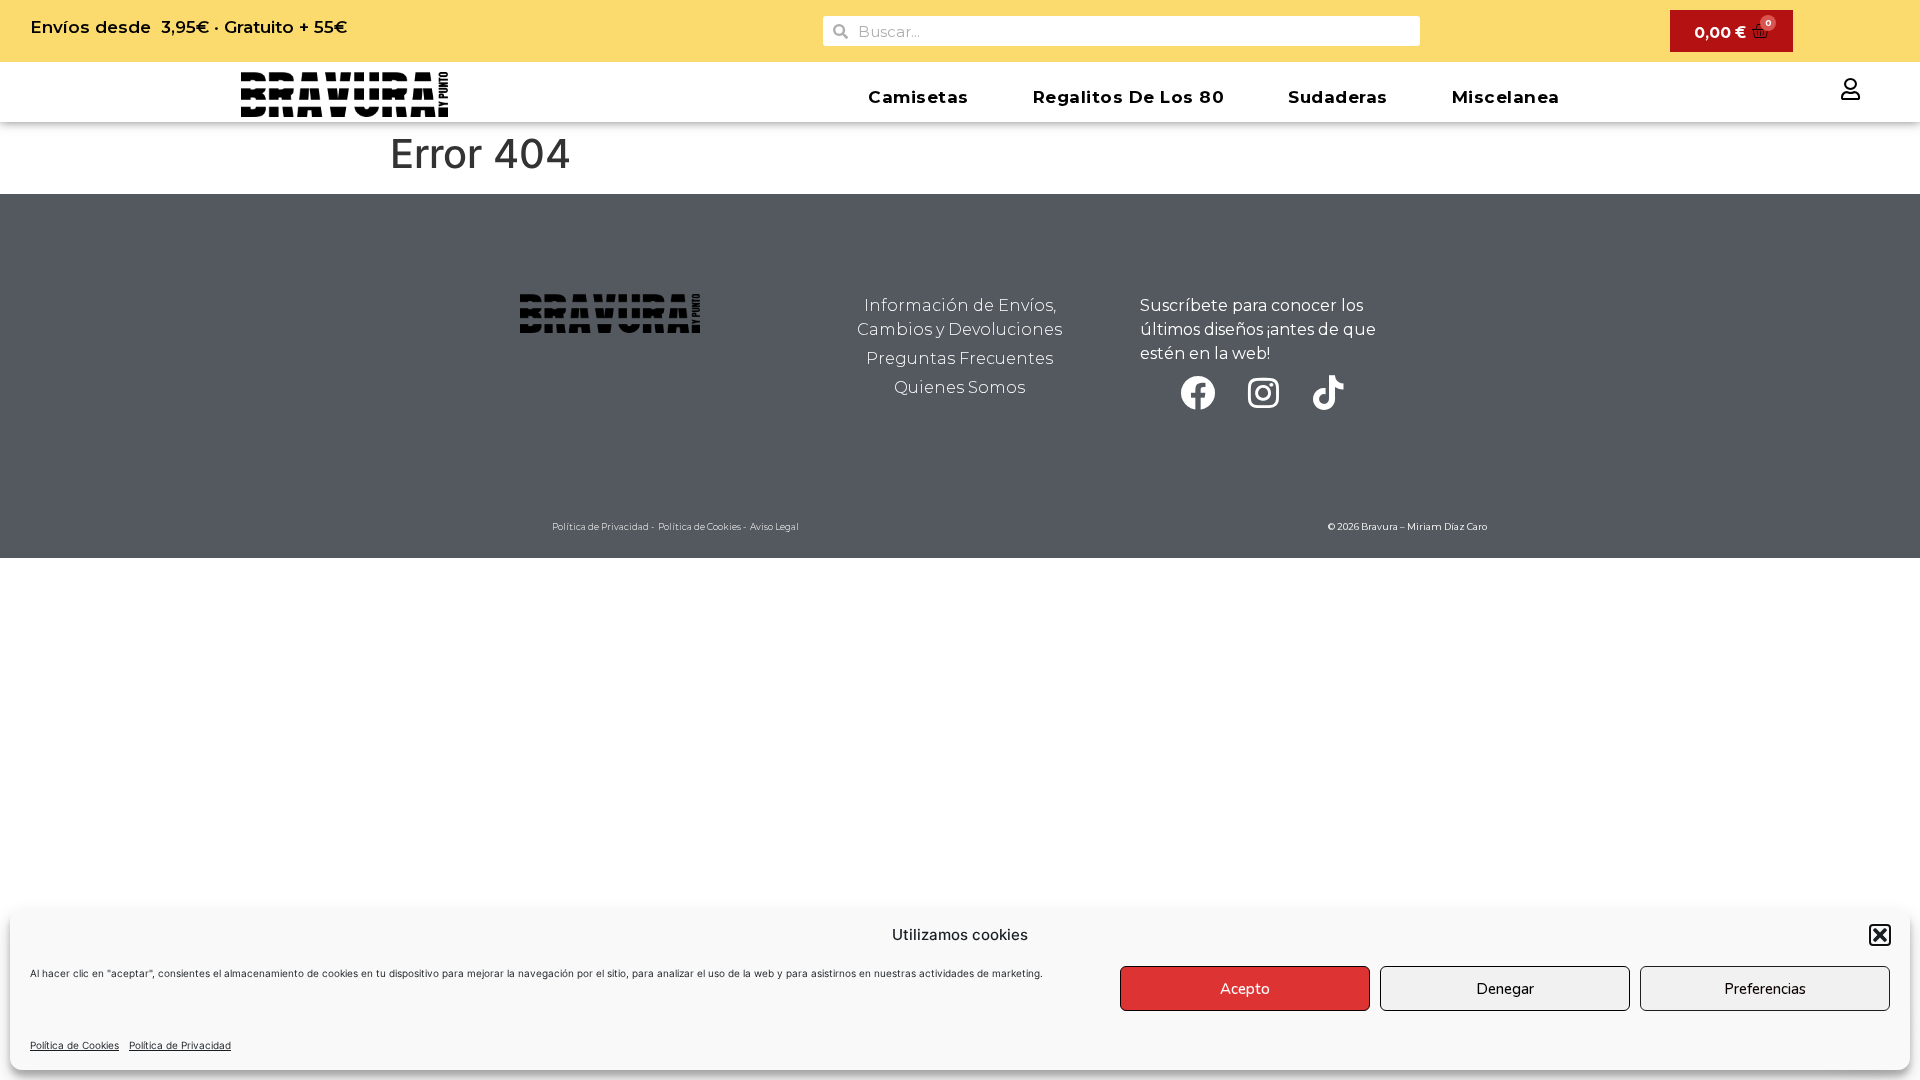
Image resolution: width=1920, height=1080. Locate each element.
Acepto (1245, 989)
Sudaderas (1338, 97)
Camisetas (918, 97)
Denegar (1505, 989)
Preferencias (1765, 989)
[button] (1880, 935)
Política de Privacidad (180, 1045)
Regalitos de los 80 (1129, 97)
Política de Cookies (74, 1045)
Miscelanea (1506, 97)
